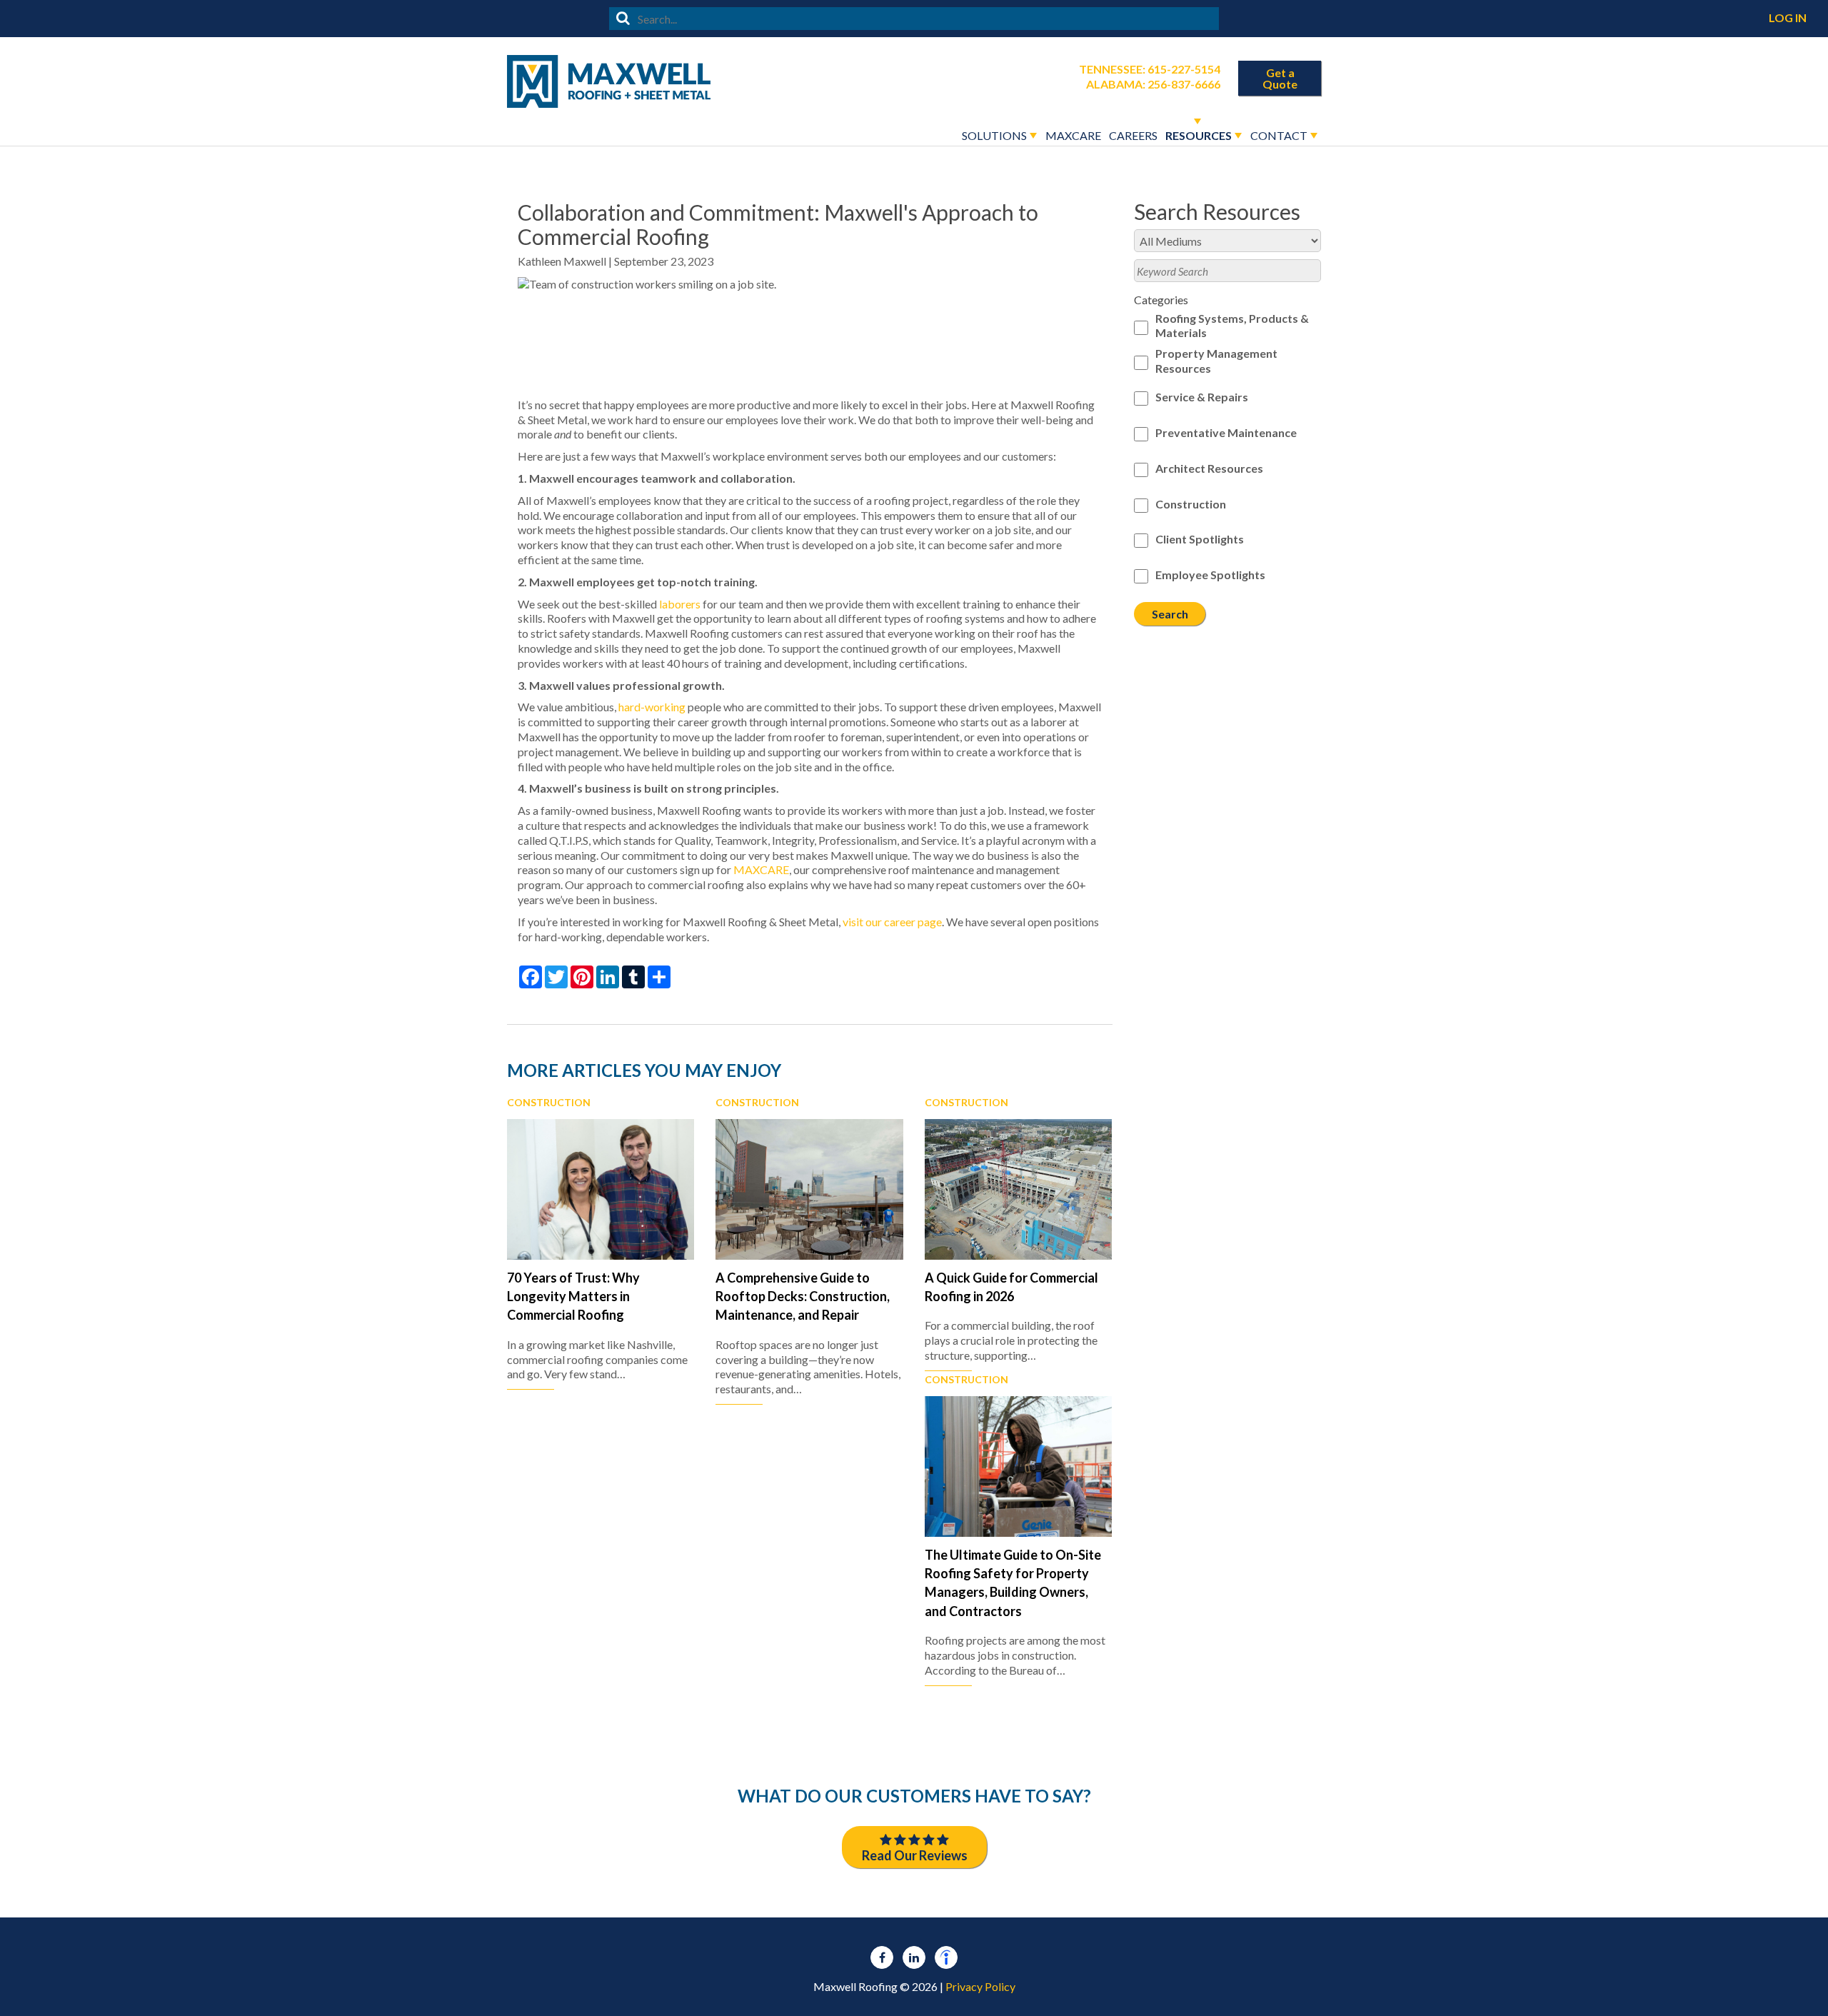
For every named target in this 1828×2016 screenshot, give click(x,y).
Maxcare (1073, 135)
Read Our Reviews (915, 1855)
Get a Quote (1280, 78)
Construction (549, 1103)
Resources (1199, 135)
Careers (1133, 135)
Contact (1279, 135)
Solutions (994, 135)
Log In (1788, 17)
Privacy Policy (980, 1986)
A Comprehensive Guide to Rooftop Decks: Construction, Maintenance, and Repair (803, 1297)
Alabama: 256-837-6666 (1153, 84)
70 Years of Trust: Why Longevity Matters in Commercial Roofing (573, 1297)
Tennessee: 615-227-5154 (1150, 69)
